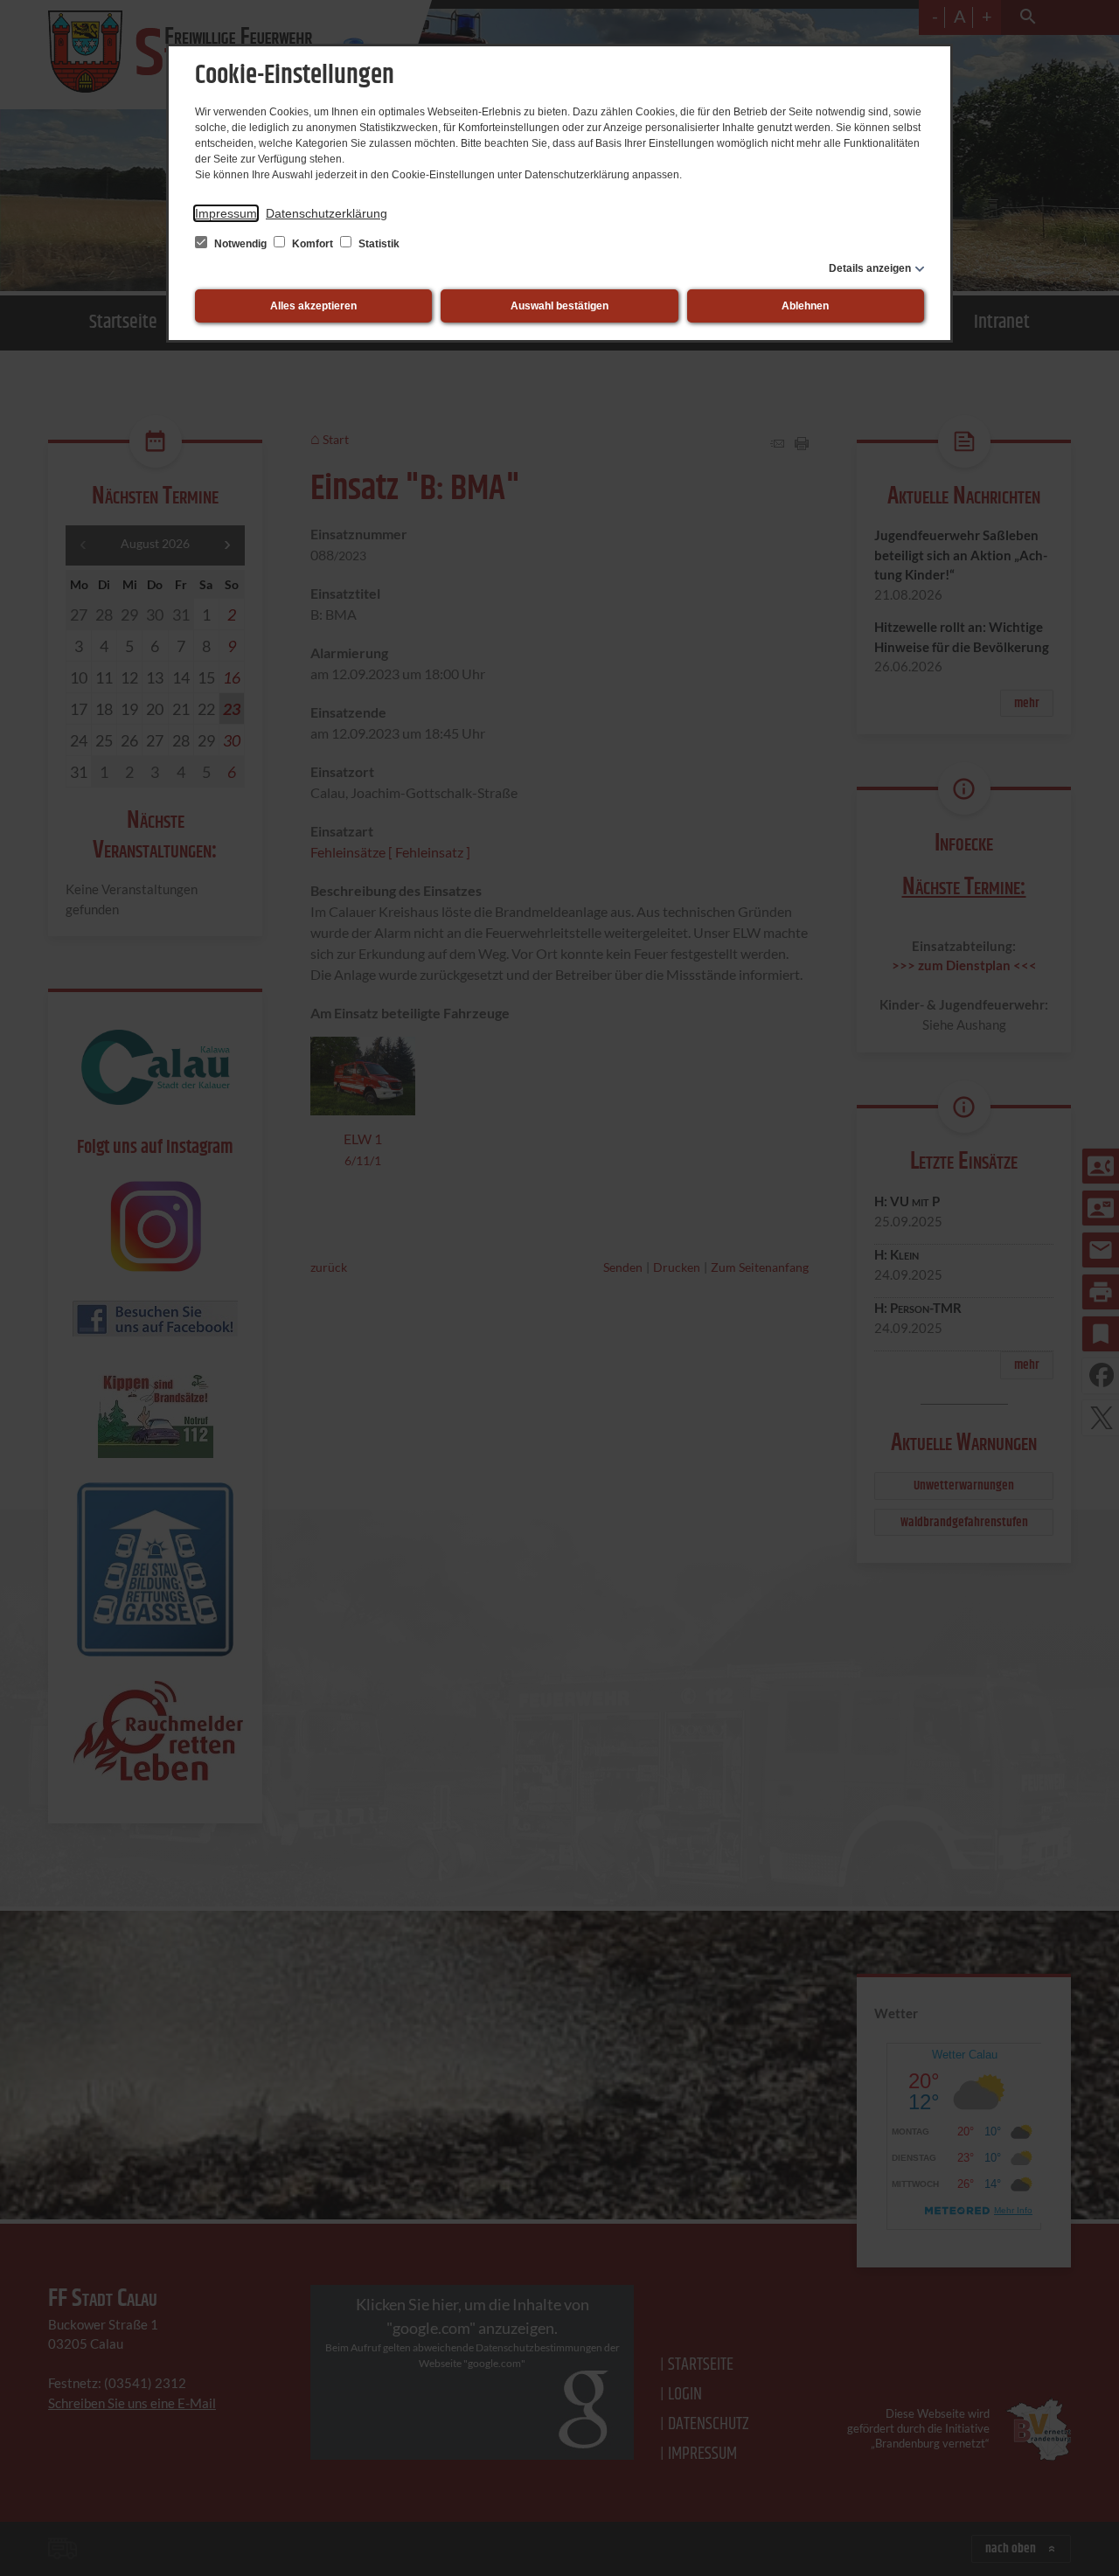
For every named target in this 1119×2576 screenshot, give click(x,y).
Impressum (226, 213)
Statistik (378, 244)
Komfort (313, 244)
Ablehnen (805, 306)
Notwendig (240, 244)
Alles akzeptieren (313, 306)
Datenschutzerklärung (327, 213)
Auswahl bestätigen (559, 306)
